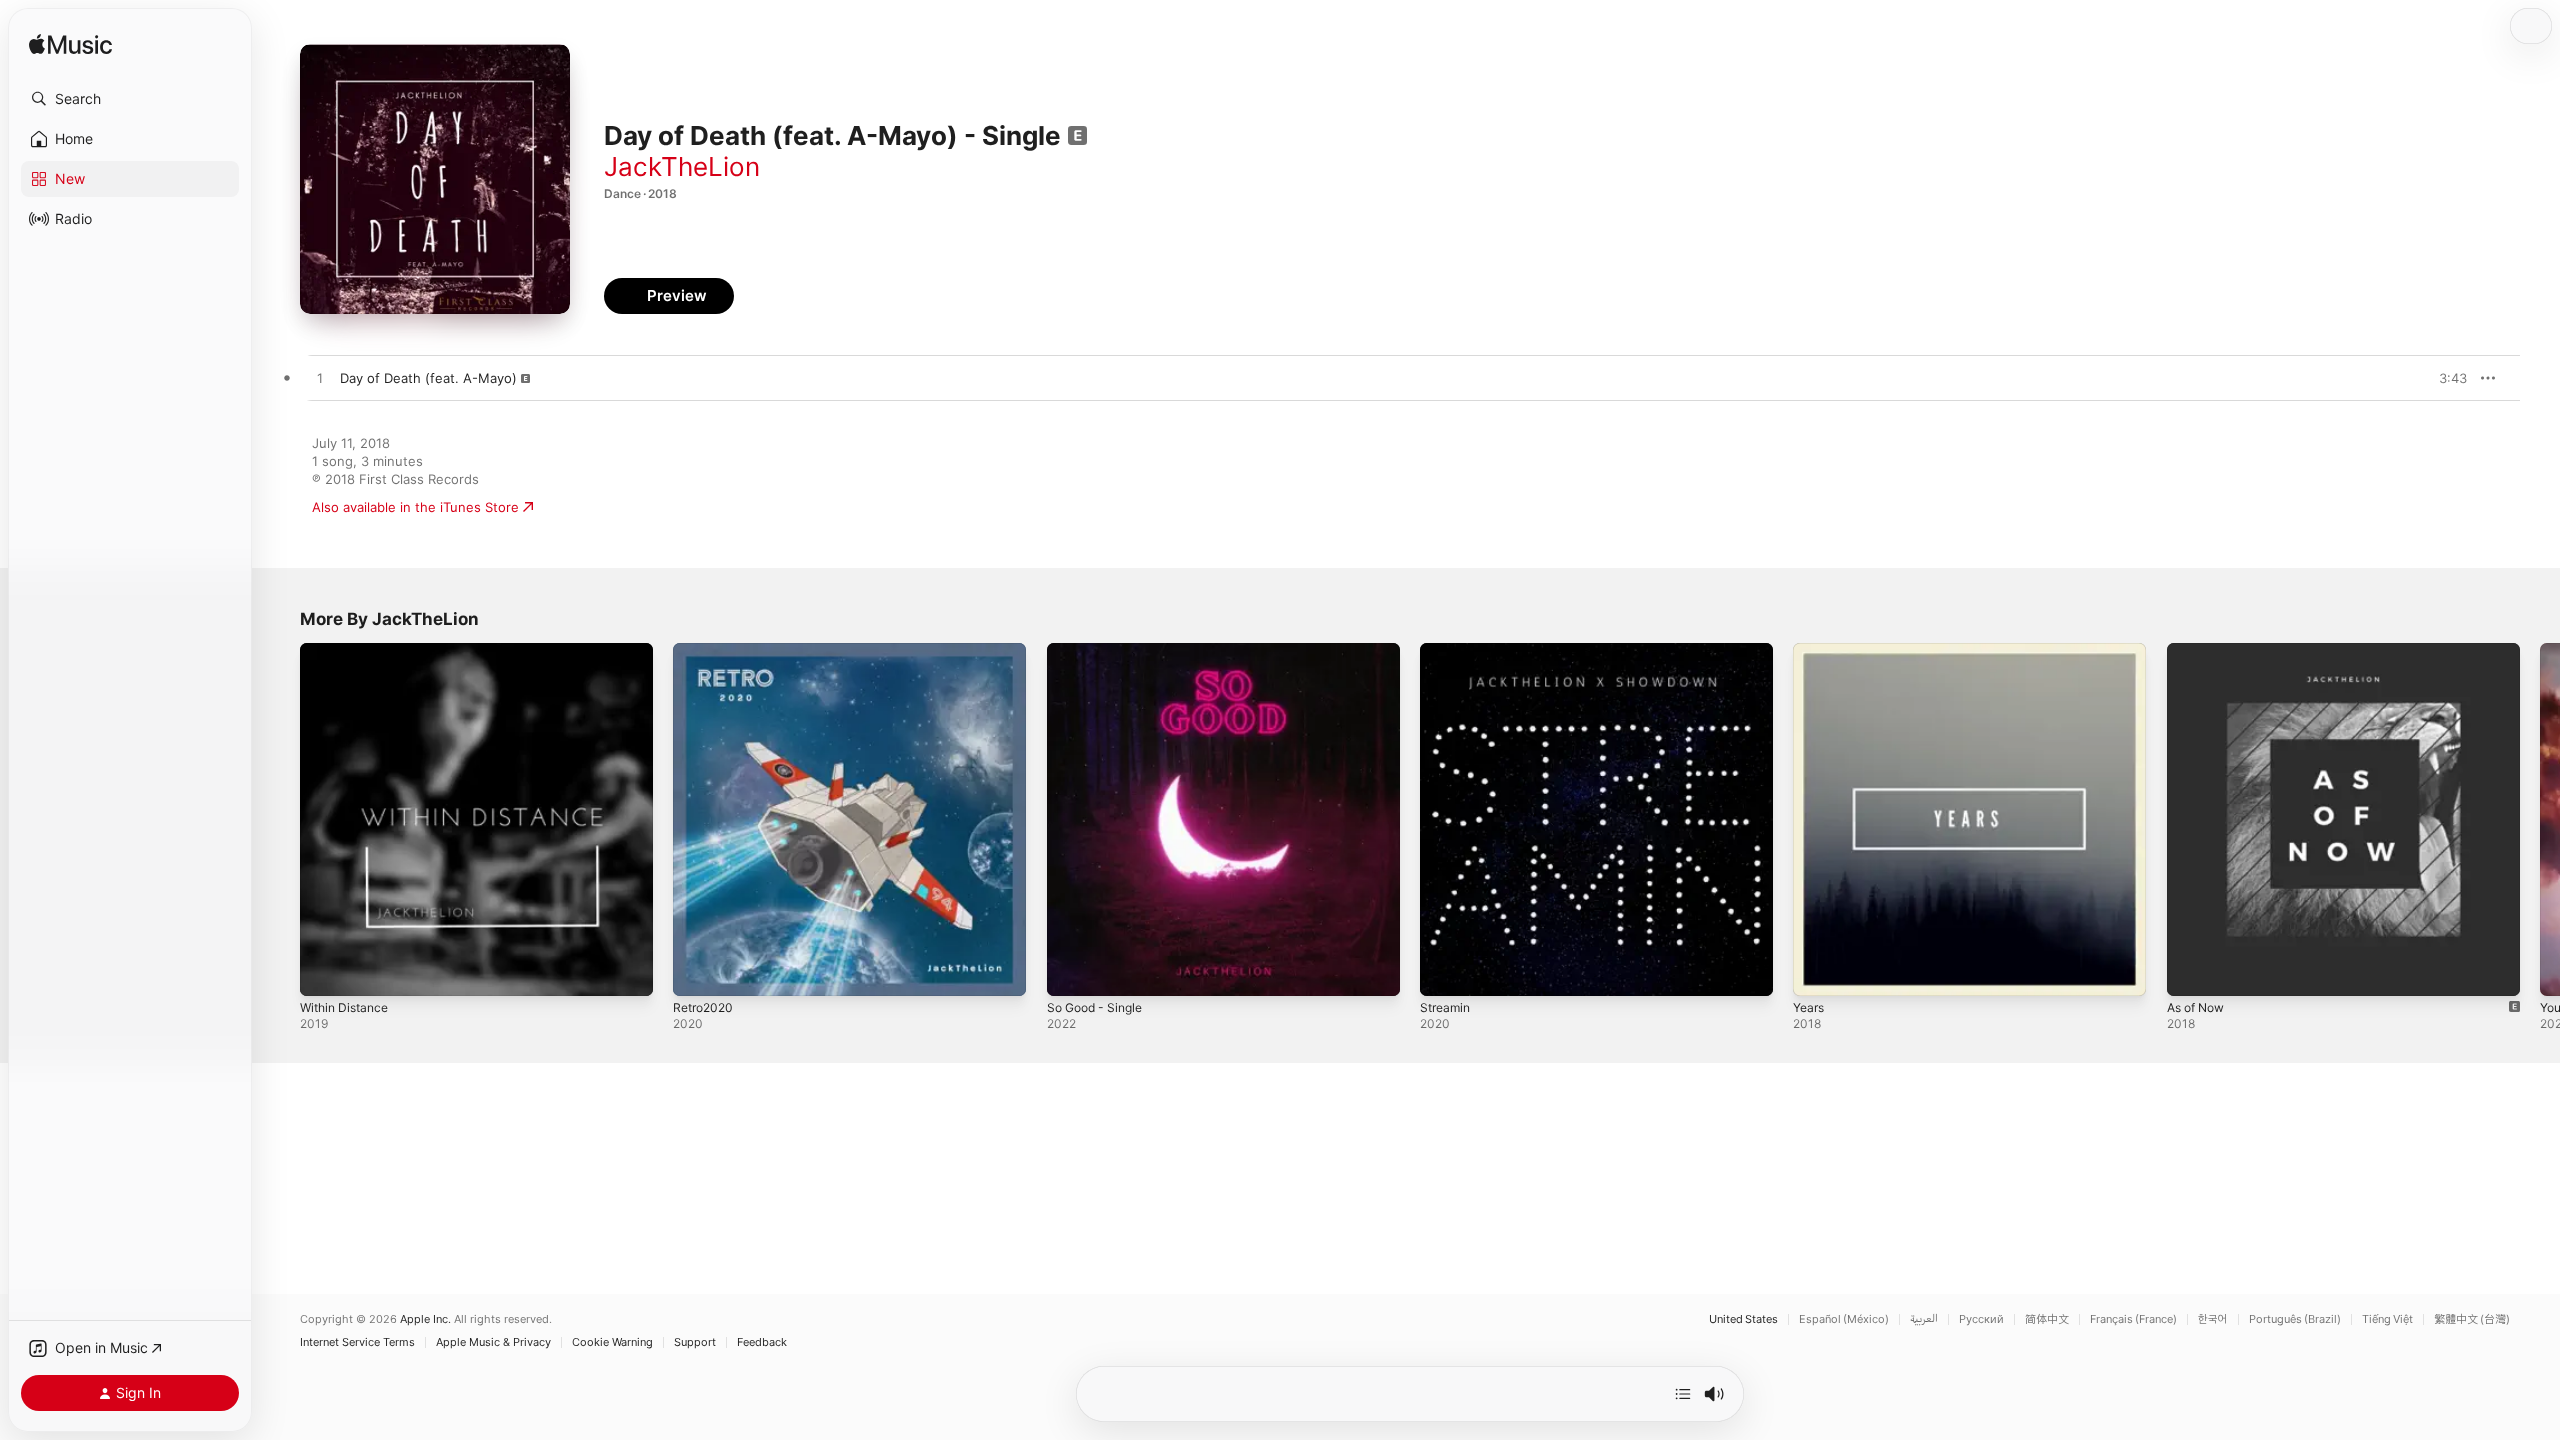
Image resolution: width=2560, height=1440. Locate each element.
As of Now (2200, 651)
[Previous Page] (280, 820)
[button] (130, 99)
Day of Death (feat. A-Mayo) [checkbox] (428, 378)
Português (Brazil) (2295, 1319)
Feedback (762, 1342)
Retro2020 (706, 651)
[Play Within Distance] (325, 971)
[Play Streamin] (1445, 971)
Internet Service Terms (357, 1342)
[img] (70, 45)
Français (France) (2133, 1319)
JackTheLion (682, 166)
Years (1810, 651)
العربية (1924, 1319)
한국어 (2213, 1319)
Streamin (1447, 651)
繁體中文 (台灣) (2472, 1319)
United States (1743, 1319)
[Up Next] (1683, 1394)
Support (695, 1342)
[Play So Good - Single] (1072, 971)
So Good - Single (1100, 651)
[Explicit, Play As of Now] (2192, 971)
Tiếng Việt (2387, 1319)
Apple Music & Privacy (493, 1342)
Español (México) (1844, 1319)
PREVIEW (2445, 378)
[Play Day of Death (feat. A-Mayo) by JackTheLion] (320, 379)
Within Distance (348, 651)
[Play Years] (1818, 971)
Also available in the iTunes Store (415, 507)
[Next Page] (2540, 820)
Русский (1981, 1319)
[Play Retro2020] (698, 971)
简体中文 (2047, 1319)
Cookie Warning (612, 1342)
